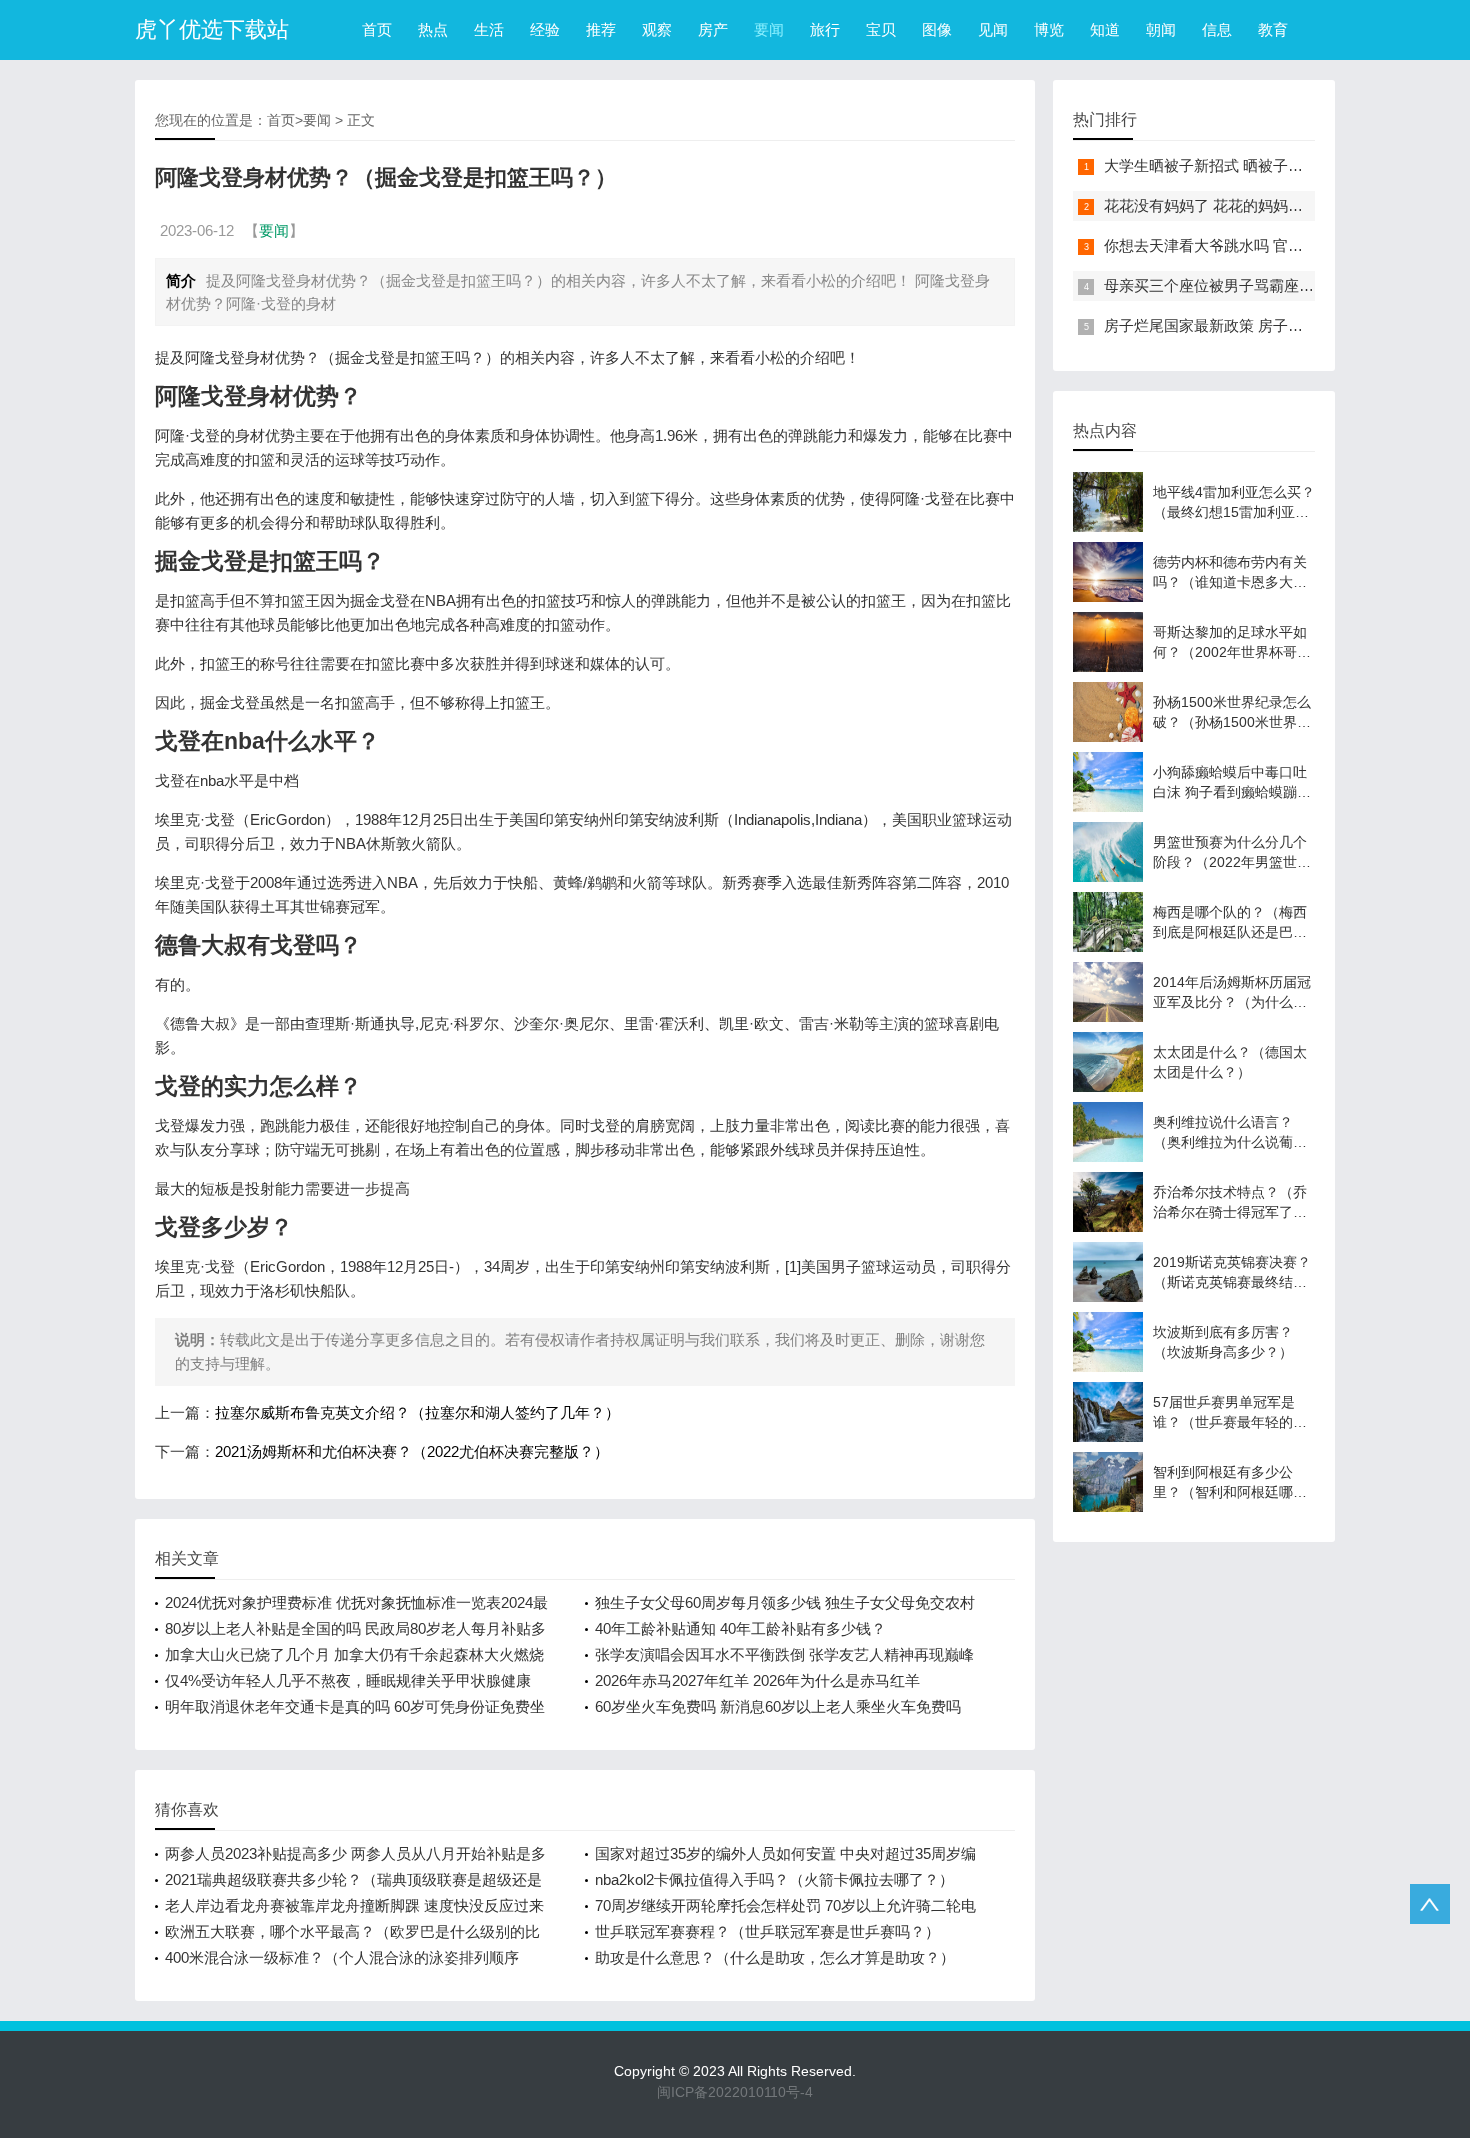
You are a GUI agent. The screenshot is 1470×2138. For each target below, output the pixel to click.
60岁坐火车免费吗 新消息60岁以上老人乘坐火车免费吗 (778, 1706)
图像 (937, 29)
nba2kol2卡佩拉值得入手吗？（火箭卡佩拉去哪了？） (774, 1879)
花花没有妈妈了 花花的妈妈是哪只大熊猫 (1241, 205)
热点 (433, 29)
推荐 (601, 29)
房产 (713, 29)
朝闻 (1161, 29)
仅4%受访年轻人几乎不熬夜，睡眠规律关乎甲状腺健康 (348, 1680)
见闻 (993, 29)
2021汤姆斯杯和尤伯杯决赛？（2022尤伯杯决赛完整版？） (412, 1451)
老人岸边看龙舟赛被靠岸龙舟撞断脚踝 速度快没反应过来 (354, 1905)
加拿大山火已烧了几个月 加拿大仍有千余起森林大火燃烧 (354, 1654)
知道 (1105, 29)
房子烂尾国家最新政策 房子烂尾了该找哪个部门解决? (1282, 325)
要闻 (769, 29)
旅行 (825, 29)
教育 (1273, 29)
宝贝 (881, 29)
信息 (1217, 29)
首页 (377, 29)
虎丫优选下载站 (212, 29)
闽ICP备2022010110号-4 (735, 2092)
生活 (489, 29)
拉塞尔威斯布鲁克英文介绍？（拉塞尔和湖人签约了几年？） (417, 1412)
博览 (1049, 29)
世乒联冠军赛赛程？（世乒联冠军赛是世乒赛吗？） (767, 1931)
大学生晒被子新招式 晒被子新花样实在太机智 (1256, 165)
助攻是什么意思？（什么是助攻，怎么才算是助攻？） (775, 1957)
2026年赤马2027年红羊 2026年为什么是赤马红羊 (757, 1680)
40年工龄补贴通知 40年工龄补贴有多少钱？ (740, 1628)
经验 (545, 29)
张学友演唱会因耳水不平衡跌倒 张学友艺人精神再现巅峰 (784, 1654)
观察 (657, 29)
